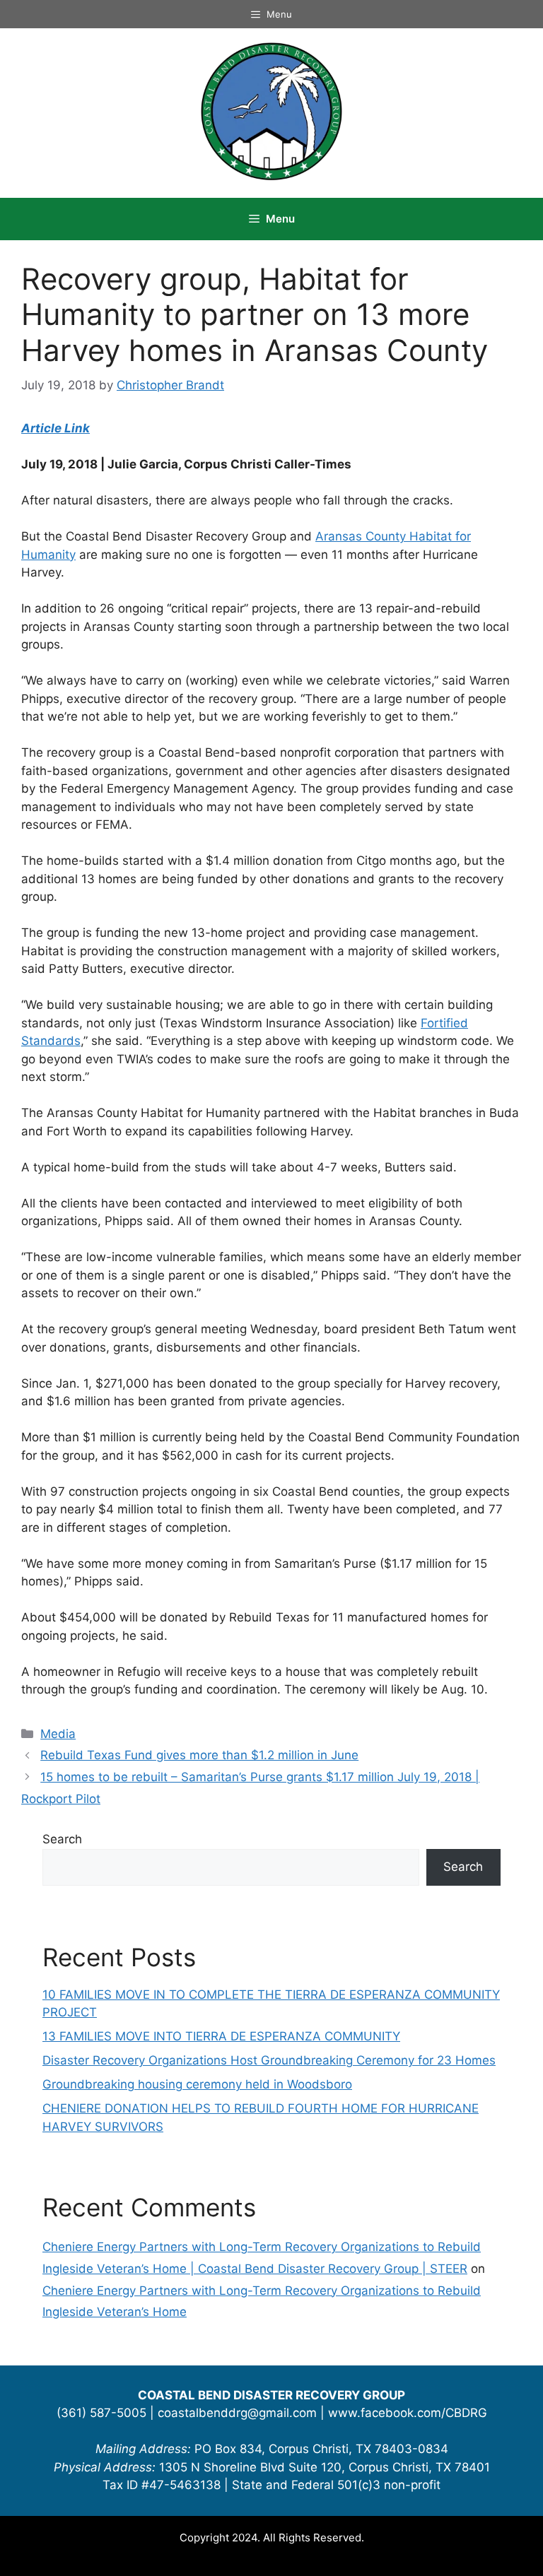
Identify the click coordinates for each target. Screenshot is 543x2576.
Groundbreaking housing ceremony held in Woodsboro (197, 2084)
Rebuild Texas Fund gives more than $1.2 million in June (199, 1755)
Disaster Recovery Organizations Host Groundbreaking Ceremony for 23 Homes (269, 2060)
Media (58, 1734)
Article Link (56, 428)
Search (62, 1839)
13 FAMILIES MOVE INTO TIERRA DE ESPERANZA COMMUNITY (221, 2036)
